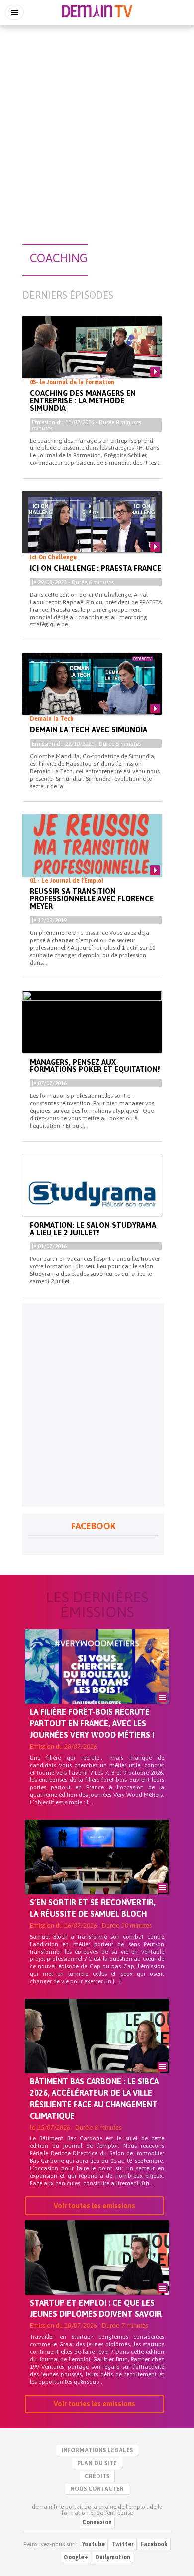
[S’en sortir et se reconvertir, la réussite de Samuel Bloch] (97, 1874)
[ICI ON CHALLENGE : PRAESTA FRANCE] (92, 530)
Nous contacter (97, 2489)
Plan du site (97, 2463)
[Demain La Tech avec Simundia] (92, 692)
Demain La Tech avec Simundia (89, 730)
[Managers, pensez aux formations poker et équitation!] (92, 1030)
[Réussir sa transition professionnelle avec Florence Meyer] (92, 854)
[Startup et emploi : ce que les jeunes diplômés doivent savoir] (97, 2274)
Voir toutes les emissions (95, 2206)
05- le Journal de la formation (72, 382)
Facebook (154, 2544)
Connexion (97, 2522)
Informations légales (97, 2450)
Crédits (97, 2476)
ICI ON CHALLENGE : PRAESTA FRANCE (96, 568)
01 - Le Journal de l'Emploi (67, 881)
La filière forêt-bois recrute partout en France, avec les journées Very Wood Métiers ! (92, 1723)
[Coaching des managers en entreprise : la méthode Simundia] (92, 355)
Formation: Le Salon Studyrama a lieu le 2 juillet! (93, 1229)
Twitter (123, 2544)
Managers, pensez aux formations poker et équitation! (95, 1066)
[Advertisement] (97, 129)
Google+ (76, 2557)
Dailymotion (113, 2557)
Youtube (94, 2544)
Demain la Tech (52, 719)
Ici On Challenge (53, 557)
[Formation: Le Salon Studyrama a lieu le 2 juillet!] (92, 1193)
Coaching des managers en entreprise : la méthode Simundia (83, 400)
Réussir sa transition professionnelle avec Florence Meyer (92, 899)
